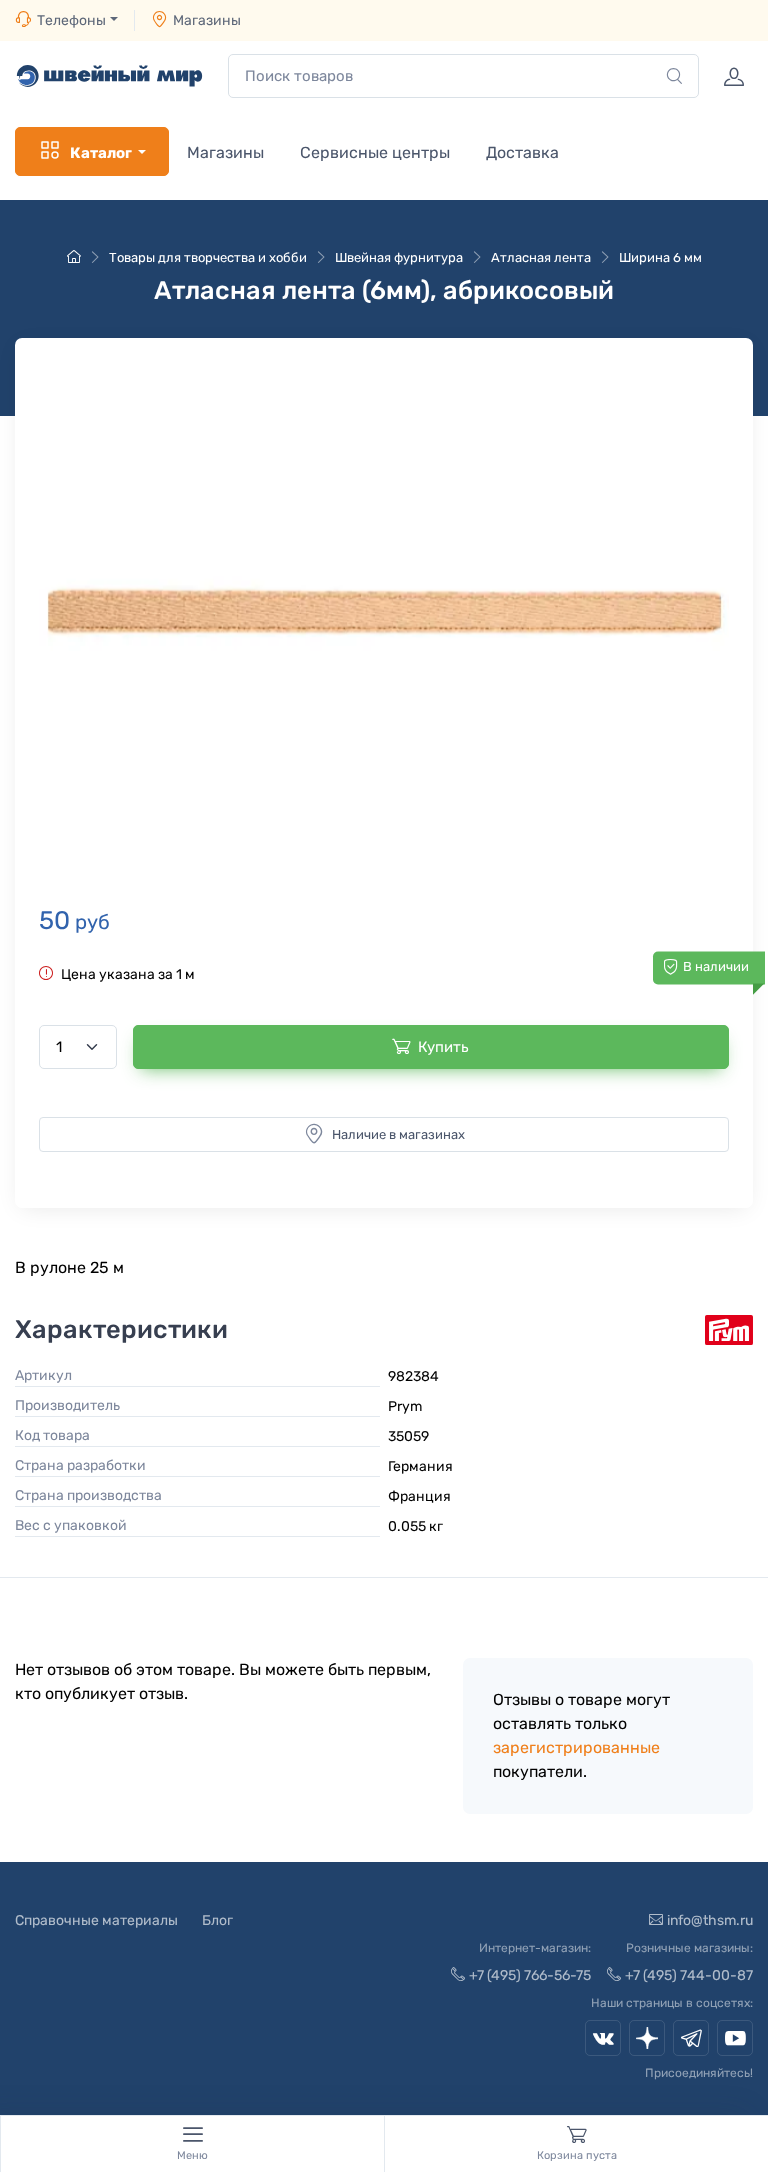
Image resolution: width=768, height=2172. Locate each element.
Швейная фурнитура (399, 257)
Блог (217, 1920)
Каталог (101, 153)
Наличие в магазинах (398, 1134)
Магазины (207, 20)
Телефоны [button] (71, 20)
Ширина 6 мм (660, 257)
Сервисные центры (375, 152)
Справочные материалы (96, 1920)
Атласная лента (541, 257)
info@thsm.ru (710, 1920)
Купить (443, 1047)
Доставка (522, 152)
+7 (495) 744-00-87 (689, 1975)
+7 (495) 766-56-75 (530, 1975)
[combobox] (463, 76)
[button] (384, 613)
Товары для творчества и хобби (208, 257)
